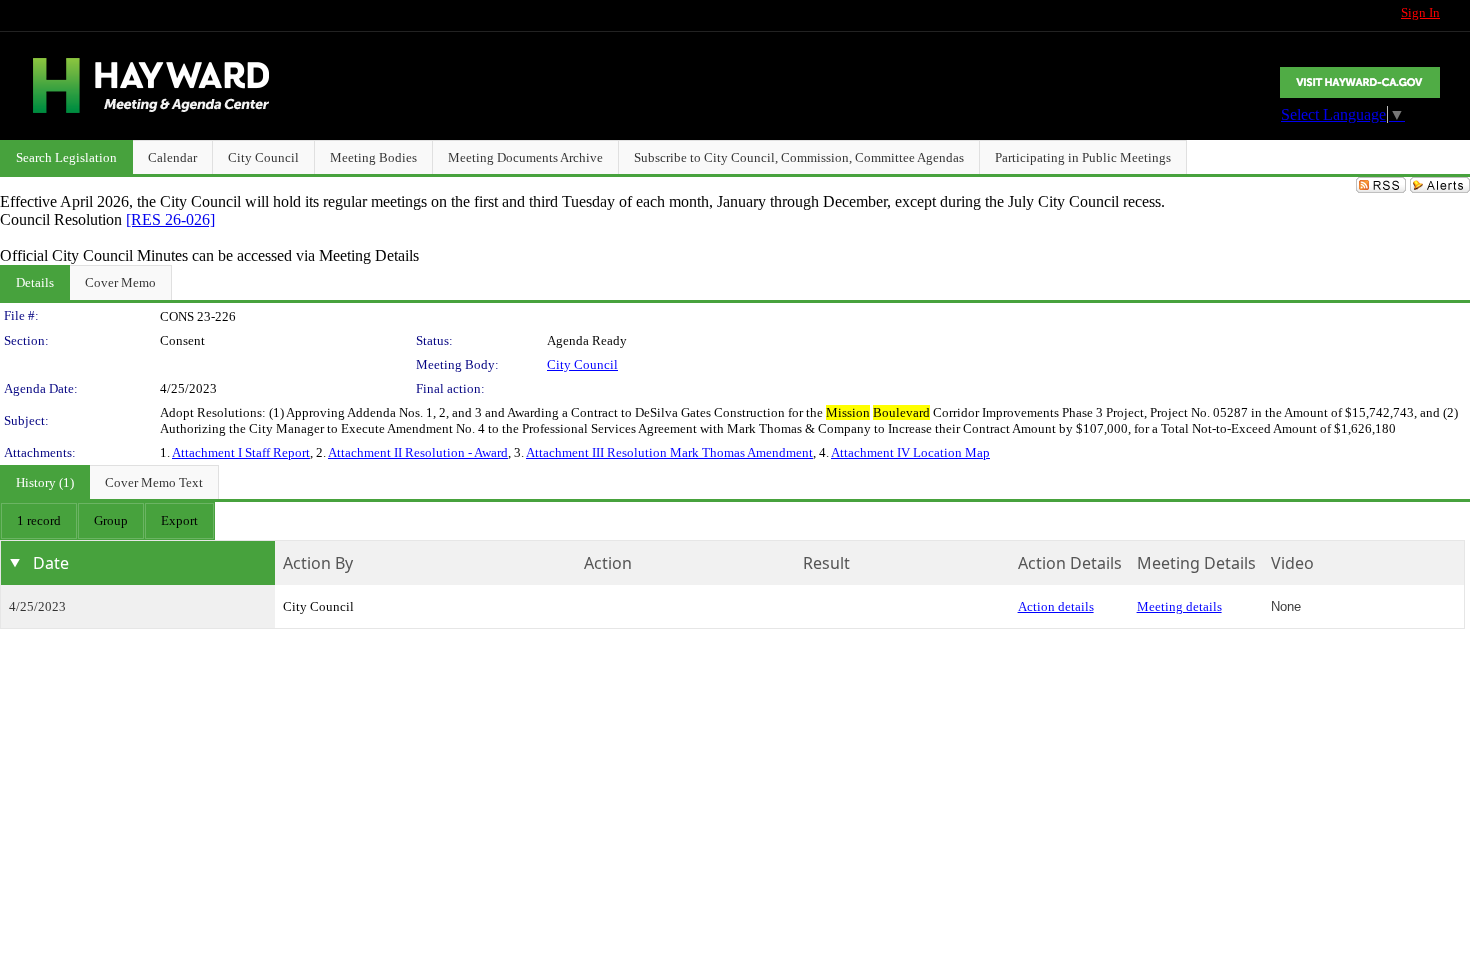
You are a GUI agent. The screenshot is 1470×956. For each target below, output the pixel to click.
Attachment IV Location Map (910, 452)
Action (608, 563)
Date (51, 563)
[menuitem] (39, 521)
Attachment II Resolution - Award (418, 452)
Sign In (1420, 12)
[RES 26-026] (170, 219)
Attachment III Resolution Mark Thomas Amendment (669, 452)
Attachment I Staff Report (241, 452)
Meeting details (1179, 606)
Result (826, 563)
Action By (318, 563)
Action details (1056, 606)
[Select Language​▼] (1360, 82)
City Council (582, 364)
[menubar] (107, 521)
